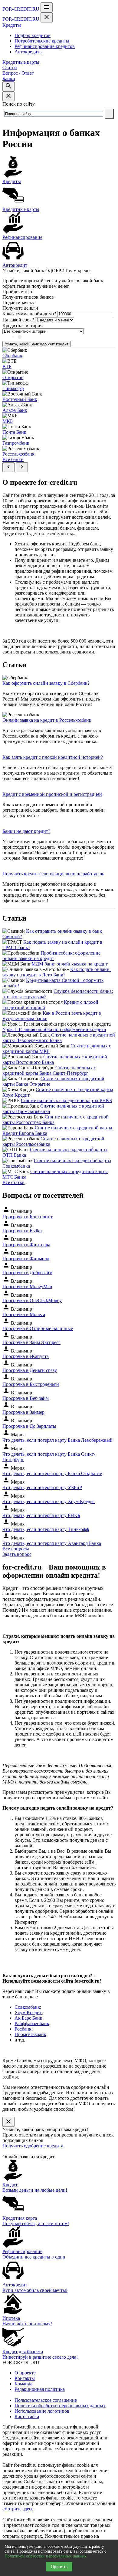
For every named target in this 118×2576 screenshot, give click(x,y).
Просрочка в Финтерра (26, 1245)
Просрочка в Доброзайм (27, 1273)
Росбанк (23, 2029)
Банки (9, 78)
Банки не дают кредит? (26, 831)
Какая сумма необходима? (29, 314)
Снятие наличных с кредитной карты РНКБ (66, 1100)
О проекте (25, 2373)
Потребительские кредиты (42, 41)
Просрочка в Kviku (22, 1231)
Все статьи (13, 1182)
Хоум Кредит (28, 2013)
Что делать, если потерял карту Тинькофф (46, 1529)
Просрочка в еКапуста (26, 1356)
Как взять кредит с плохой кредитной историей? (53, 757)
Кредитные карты (21, 62)
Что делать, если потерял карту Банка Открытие (52, 1473)
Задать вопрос (17, 1554)
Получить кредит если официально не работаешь (53, 874)
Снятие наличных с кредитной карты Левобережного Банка (59, 1038)
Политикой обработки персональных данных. (46, 2556)
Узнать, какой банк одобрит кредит (37, 344)
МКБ (8, 421)
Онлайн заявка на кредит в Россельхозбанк (47, 720)
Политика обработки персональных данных (60, 2406)
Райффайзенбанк (32, 2023)
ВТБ (7, 367)
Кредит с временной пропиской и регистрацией (52, 794)
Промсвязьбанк (30, 2034)
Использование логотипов (42, 2411)
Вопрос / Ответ (18, 73)
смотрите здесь (18, 2509)
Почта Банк (14, 432)
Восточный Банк (20, 399)
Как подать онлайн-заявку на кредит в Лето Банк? (57, 972)
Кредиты (12, 25)
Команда (23, 2384)
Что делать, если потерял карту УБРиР (42, 1487)
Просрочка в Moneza (24, 1314)
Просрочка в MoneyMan (27, 1286)
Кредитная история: (23, 326)
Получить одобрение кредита (33, 2146)
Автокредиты (29, 52)
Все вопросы (16, 1549)
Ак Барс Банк (28, 2018)
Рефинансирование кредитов (45, 46)
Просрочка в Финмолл (26, 1259)
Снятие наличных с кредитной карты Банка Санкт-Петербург (49, 1070)
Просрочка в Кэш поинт (28, 1217)
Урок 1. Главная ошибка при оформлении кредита (54, 1029)
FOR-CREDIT (21, 9)
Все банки (13, 459)
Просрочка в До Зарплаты (29, 1426)
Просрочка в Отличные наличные (38, 1328)
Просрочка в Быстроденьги (31, 1384)
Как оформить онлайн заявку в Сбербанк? (46, 683)
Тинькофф (13, 388)
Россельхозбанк (18, 454)
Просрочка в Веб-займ (26, 1398)
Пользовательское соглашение (46, 2400)
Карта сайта (27, 2416)
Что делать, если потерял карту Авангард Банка (52, 1543)
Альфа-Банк (15, 410)
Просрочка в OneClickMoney (32, 1300)
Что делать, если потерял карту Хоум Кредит (49, 1501)
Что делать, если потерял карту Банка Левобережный (57, 1440)
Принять (59, 2567)
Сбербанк (12, 356)
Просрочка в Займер (23, 1412)
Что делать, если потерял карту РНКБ (41, 1515)
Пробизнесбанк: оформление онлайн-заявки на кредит (51, 956)
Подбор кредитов (33, 35)
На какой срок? (18, 320)
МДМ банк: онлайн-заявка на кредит (70, 964)
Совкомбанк (27, 2007)
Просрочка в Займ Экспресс (31, 1342)
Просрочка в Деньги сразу (30, 1370)
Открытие (13, 377)
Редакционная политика (40, 2389)
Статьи (10, 68)
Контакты (25, 2378)
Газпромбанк (16, 443)
